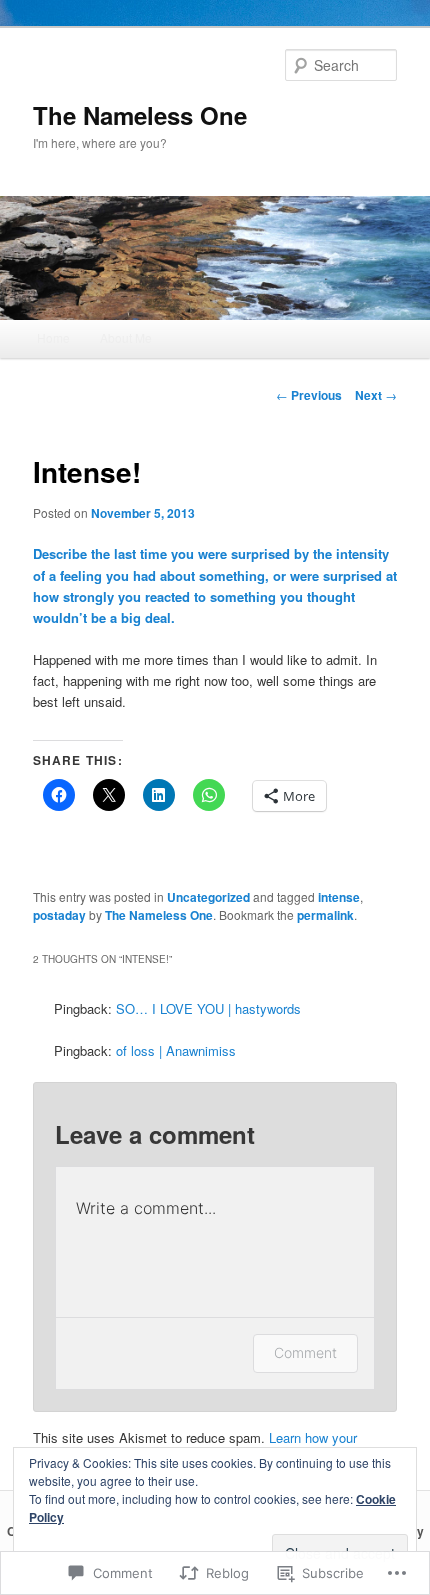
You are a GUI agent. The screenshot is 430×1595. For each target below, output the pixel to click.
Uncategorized (208, 897)
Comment (305, 1352)
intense (339, 897)
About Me (126, 337)
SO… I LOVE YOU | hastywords (208, 1008)
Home (53, 337)
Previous (309, 395)
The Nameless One (140, 115)
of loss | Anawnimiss (176, 1050)
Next (376, 395)
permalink (325, 915)
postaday (59, 915)
